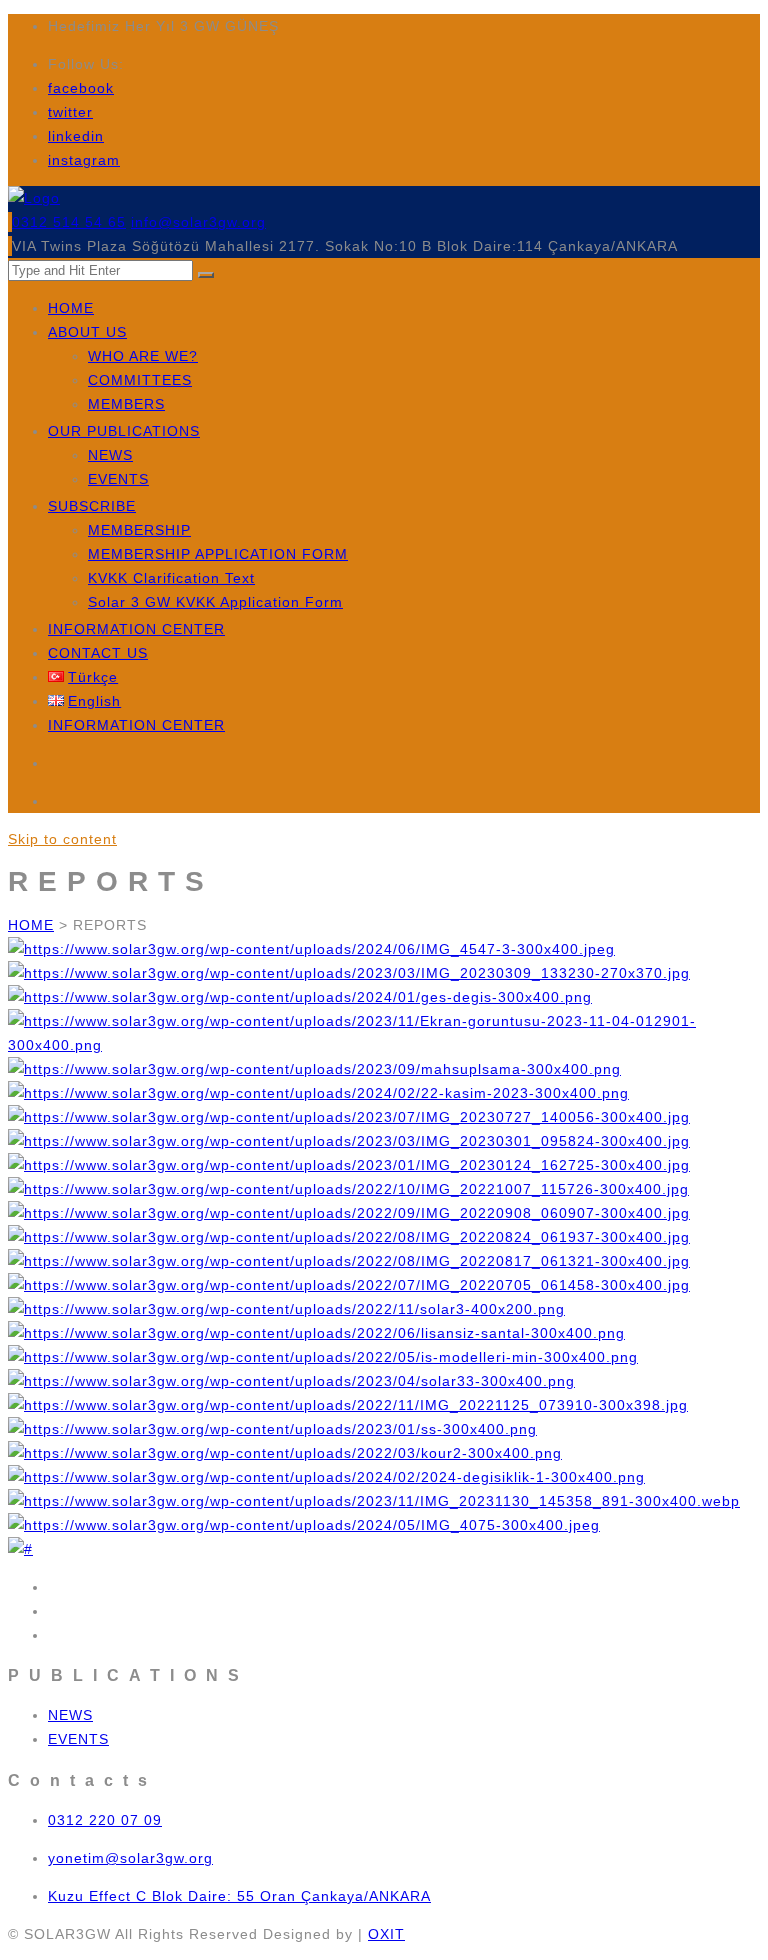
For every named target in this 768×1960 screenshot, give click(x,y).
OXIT (386, 1934)
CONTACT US (98, 653)
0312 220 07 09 (105, 1820)
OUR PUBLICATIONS (124, 431)
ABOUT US (87, 332)
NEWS (110, 455)
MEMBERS (126, 404)
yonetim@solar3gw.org (130, 1858)
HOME (71, 308)
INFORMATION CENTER (136, 629)
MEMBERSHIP (139, 530)
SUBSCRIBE (92, 506)
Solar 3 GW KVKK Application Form (215, 602)
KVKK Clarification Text (171, 578)
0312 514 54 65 (69, 222)
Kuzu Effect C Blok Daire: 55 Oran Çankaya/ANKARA (239, 1896)
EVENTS (118, 479)
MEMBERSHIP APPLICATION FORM (218, 554)
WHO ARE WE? (143, 356)
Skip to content (62, 839)
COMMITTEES (140, 380)
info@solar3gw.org (198, 222)
